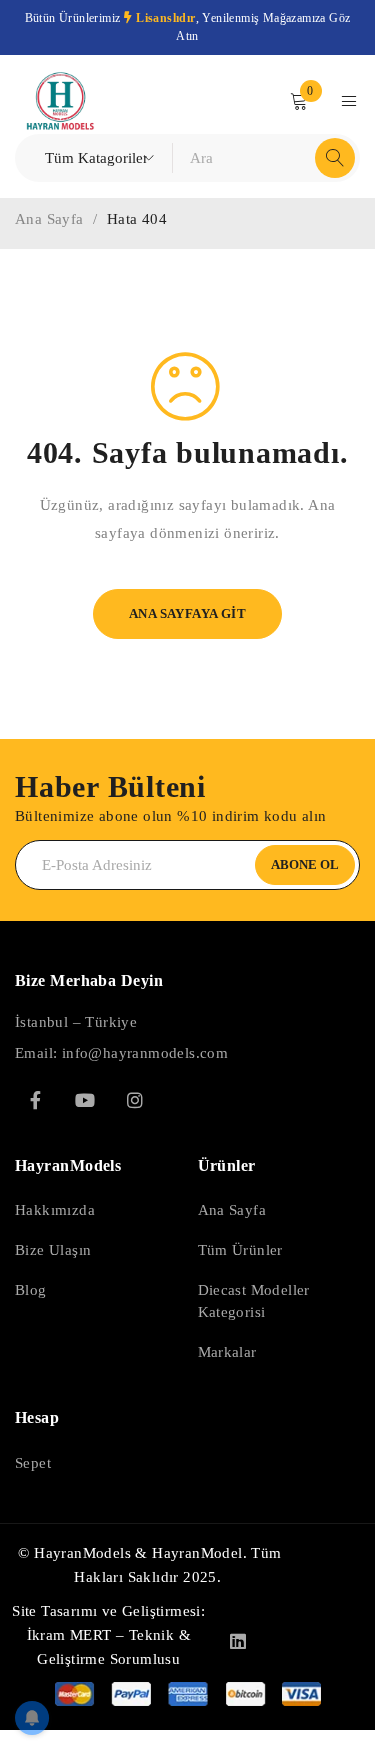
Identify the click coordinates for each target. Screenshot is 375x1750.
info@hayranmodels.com (145, 1053)
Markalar (227, 1352)
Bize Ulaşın (53, 1250)
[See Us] (135, 1100)
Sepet (33, 1463)
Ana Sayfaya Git (187, 613)
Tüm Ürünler (240, 1250)
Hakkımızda (55, 1210)
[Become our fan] (35, 1100)
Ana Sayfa (49, 219)
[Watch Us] (85, 1100)
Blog (31, 1290)
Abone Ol (305, 864)
